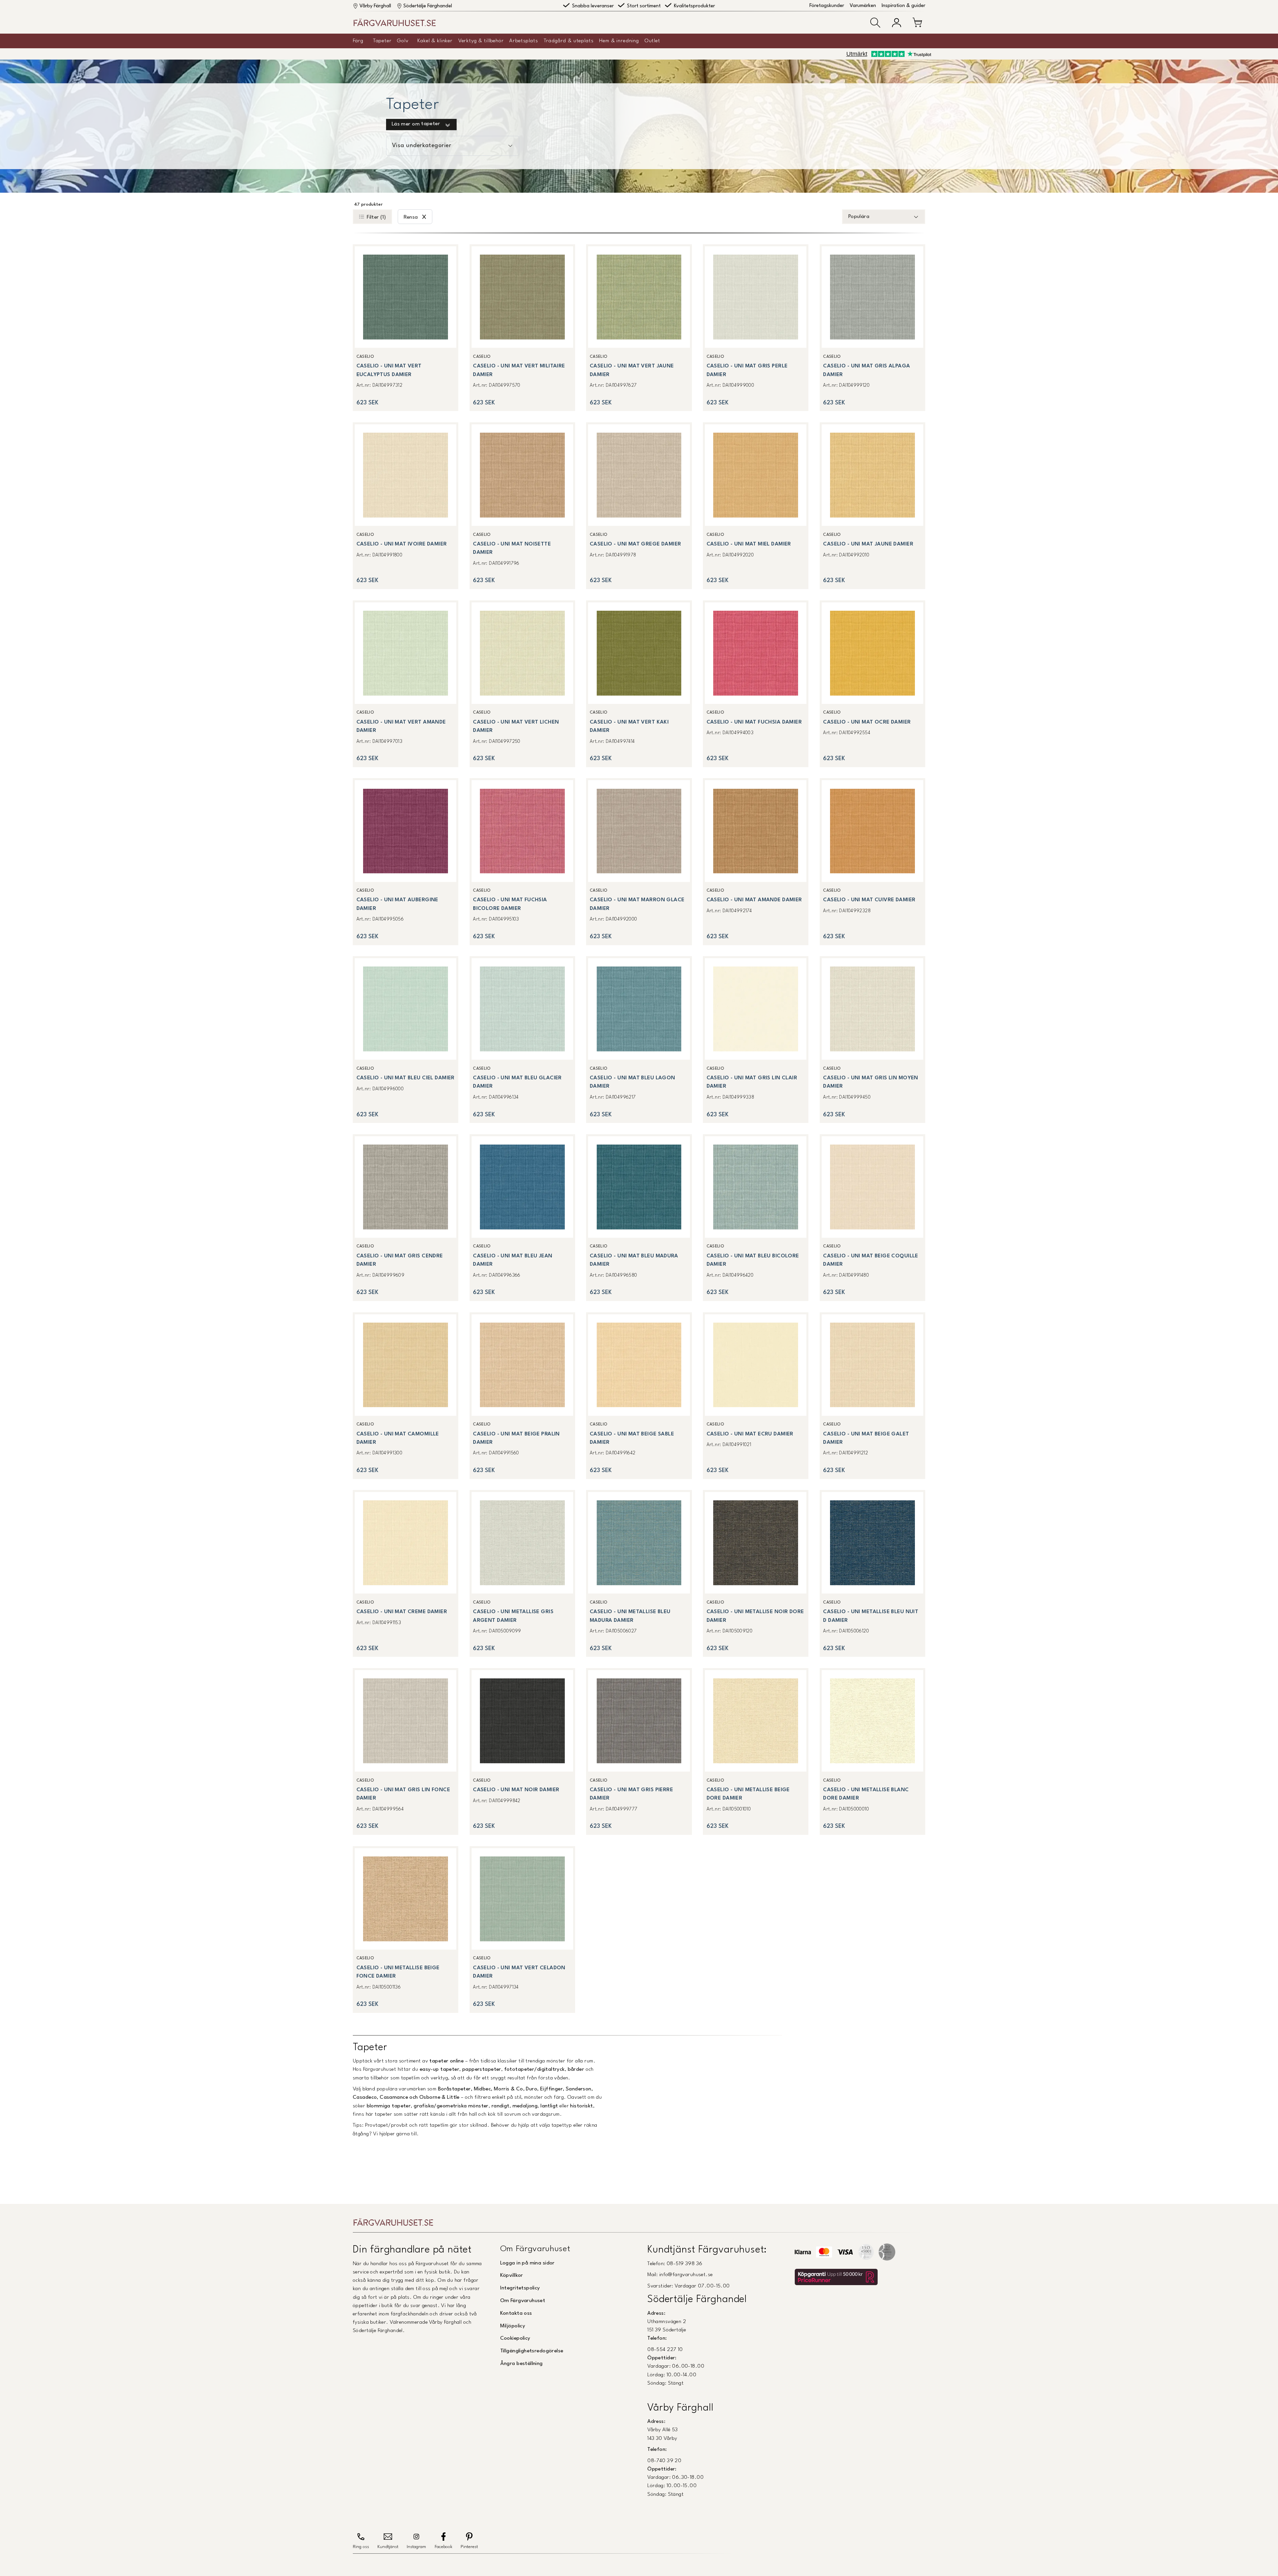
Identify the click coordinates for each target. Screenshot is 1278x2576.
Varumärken (863, 6)
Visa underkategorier (422, 146)
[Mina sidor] (897, 23)
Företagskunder (827, 6)
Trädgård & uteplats (569, 41)
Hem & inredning (619, 41)
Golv (403, 41)
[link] (406, 328)
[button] (875, 23)
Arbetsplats (524, 41)
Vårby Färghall (375, 6)
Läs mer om (416, 124)
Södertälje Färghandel (428, 6)
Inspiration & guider (903, 6)
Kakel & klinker (435, 41)
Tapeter (382, 41)
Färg (358, 41)
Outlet (652, 41)
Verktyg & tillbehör (481, 41)
